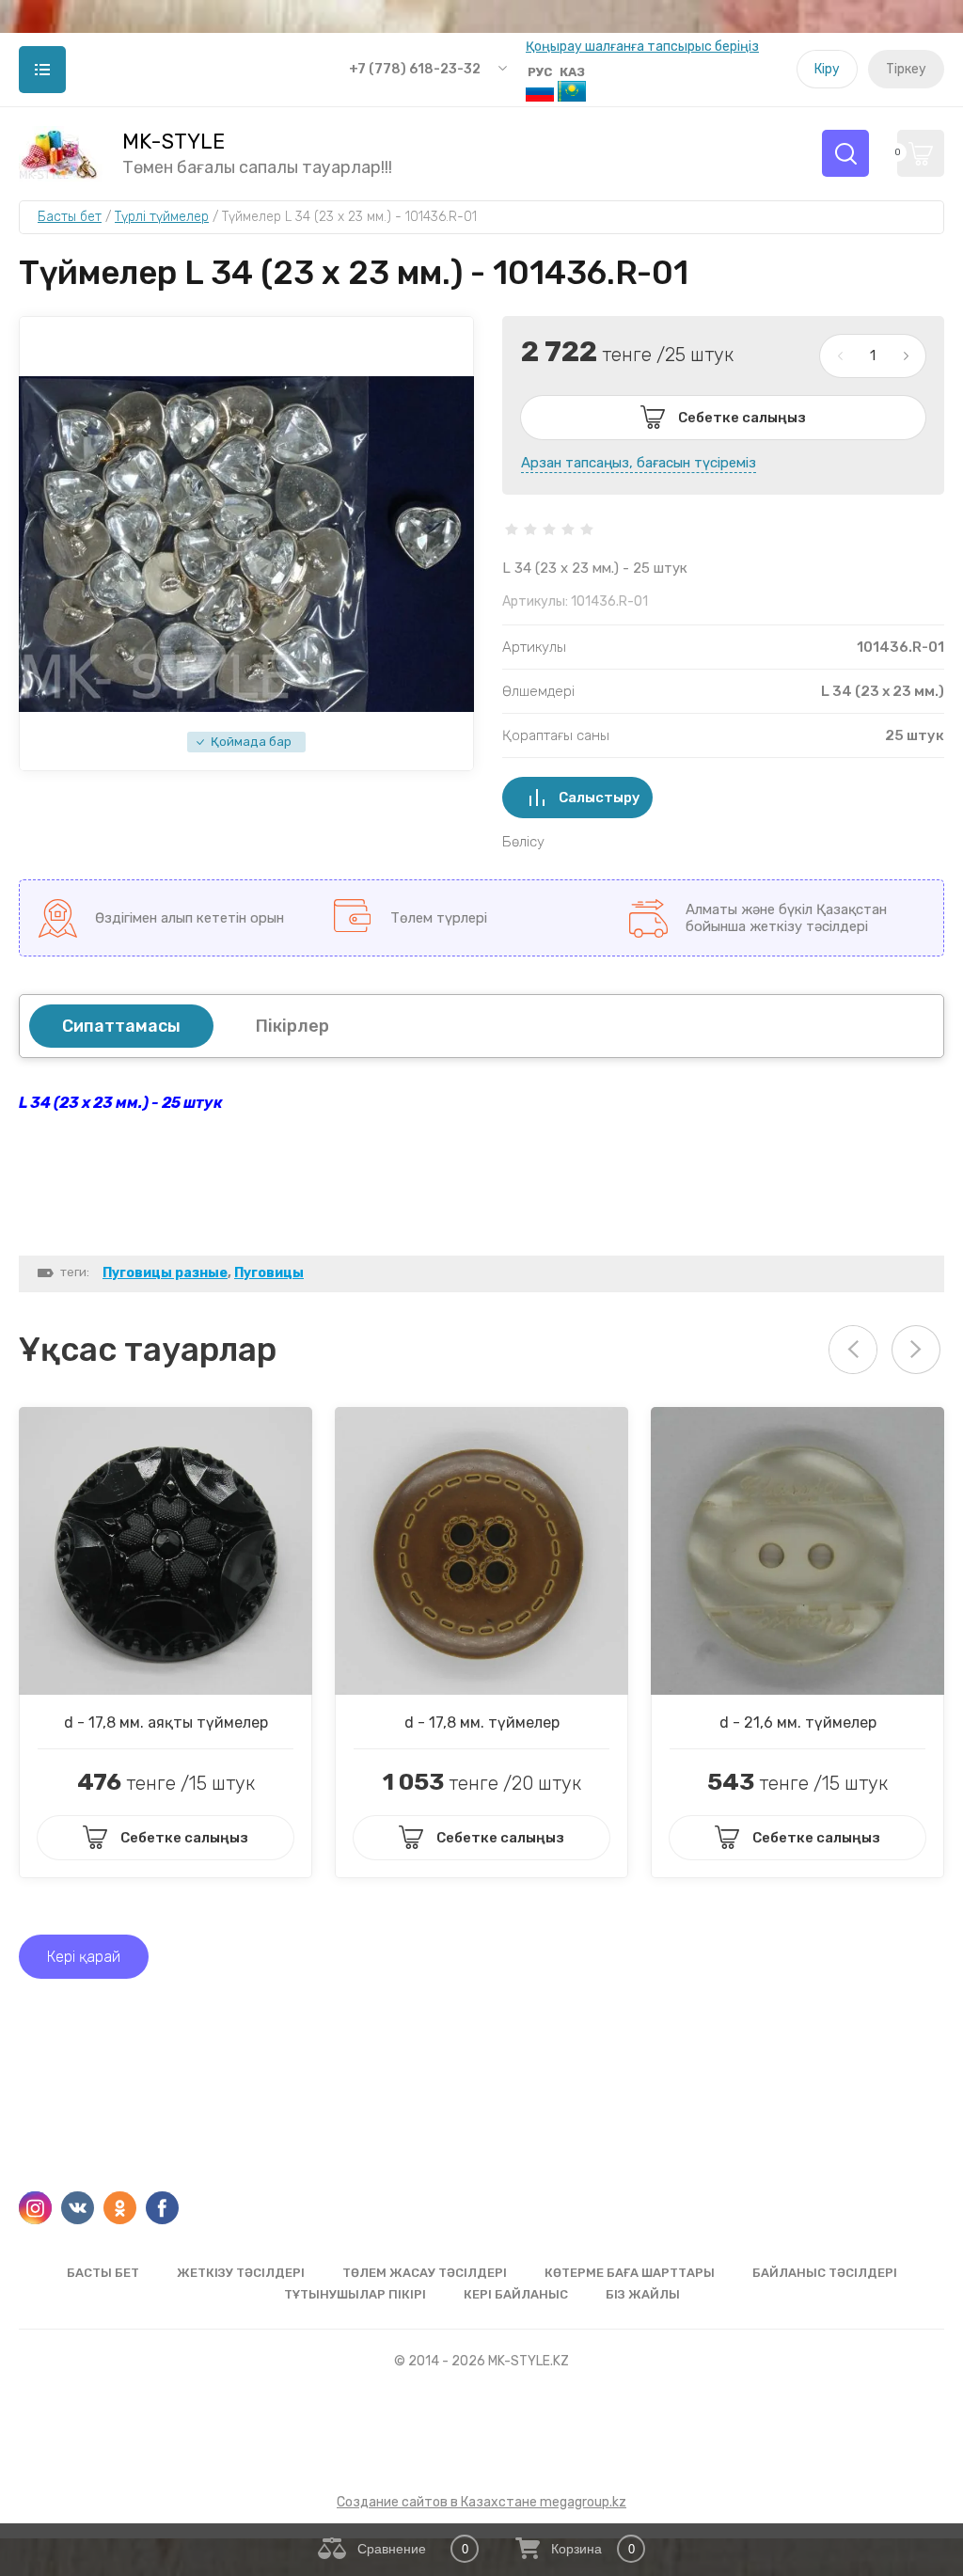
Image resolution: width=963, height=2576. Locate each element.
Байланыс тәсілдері (825, 2273)
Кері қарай (84, 1957)
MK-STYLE (174, 142)
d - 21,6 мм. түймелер (798, 1723)
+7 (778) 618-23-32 (415, 69)
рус (540, 72)
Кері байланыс (516, 2294)
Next (916, 1350)
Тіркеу (906, 69)
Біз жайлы (643, 2294)
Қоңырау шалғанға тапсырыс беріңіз (642, 47)
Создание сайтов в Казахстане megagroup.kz (481, 2502)
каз (572, 72)
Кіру (827, 69)
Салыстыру (600, 798)
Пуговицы (269, 1273)
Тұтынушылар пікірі (355, 2294)
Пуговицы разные (165, 1273)
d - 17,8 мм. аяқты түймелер (166, 1723)
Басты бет (103, 2273)
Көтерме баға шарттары (630, 2273)
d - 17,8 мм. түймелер (482, 1723)
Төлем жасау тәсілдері (425, 2273)
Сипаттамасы (121, 1026)
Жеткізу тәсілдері (241, 2273)
